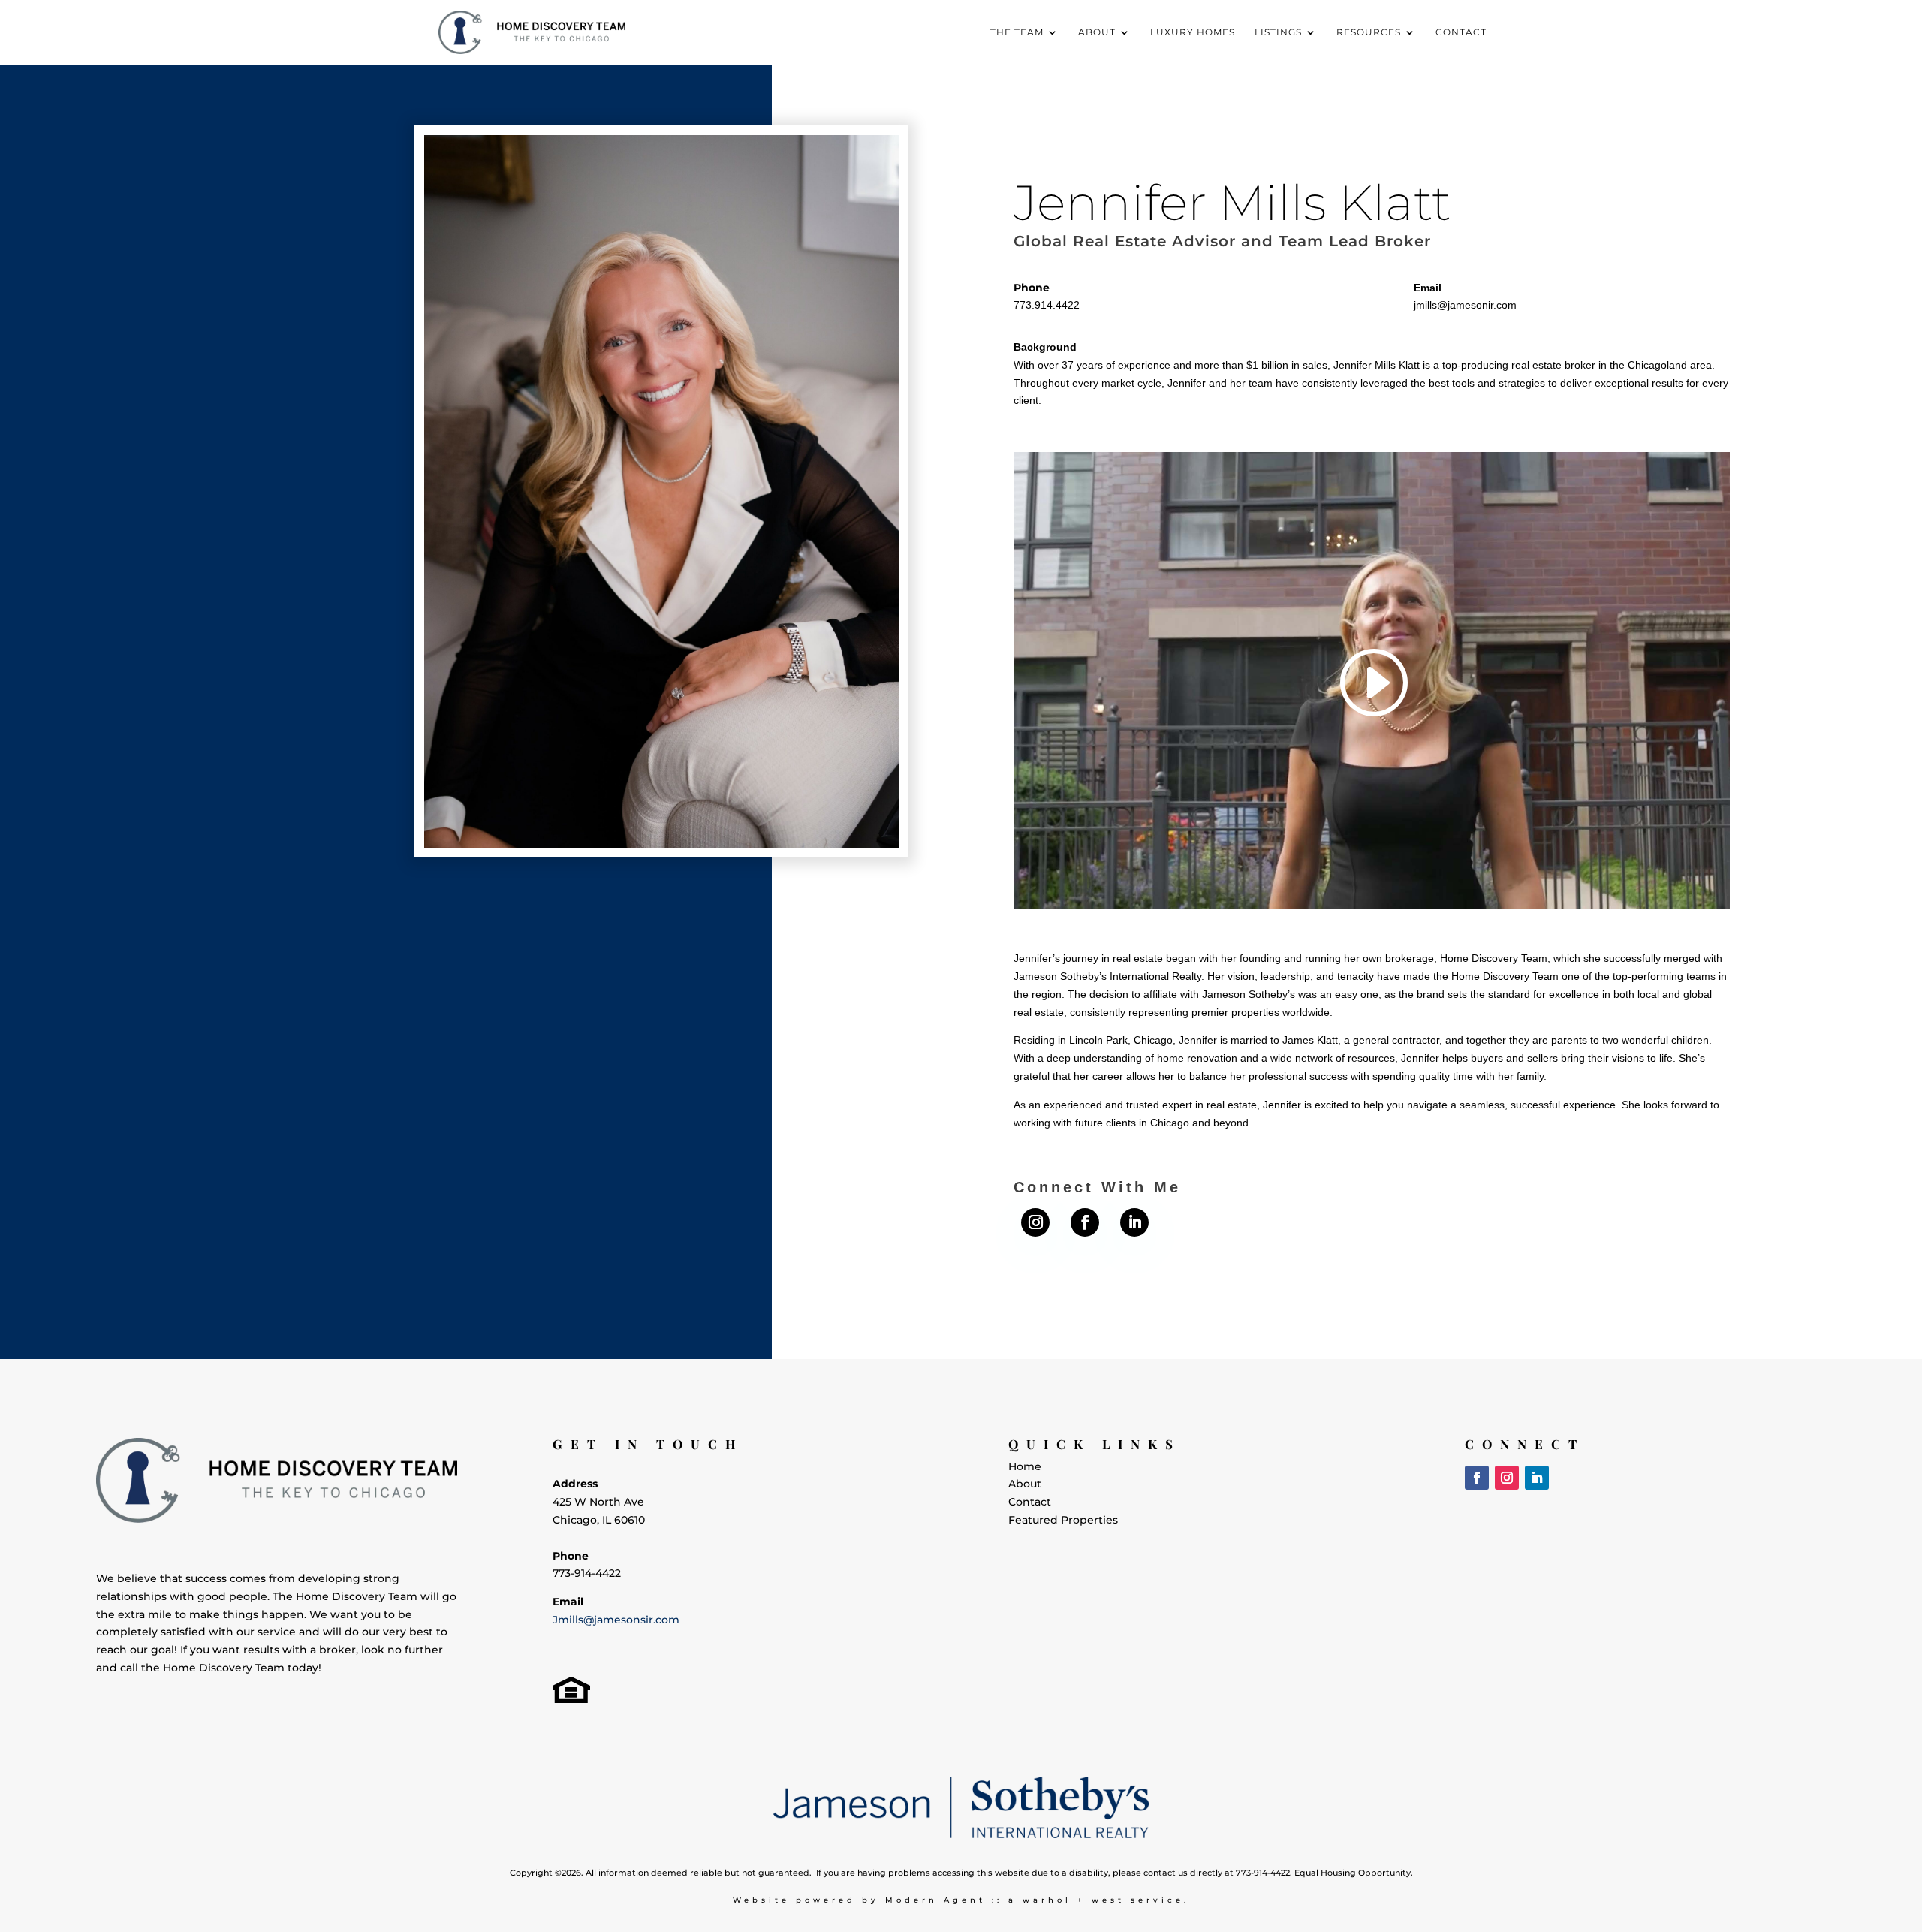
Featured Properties (1063, 1520)
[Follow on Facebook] (1085, 1222)
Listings (1278, 32)
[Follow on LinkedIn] (1134, 1222)
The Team (1017, 32)
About (1097, 32)
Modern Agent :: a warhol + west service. (1037, 1900)
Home (1025, 1466)
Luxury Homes (1193, 32)
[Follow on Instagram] (1035, 1222)
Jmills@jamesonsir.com (616, 1620)
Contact (1461, 32)
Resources (1369, 32)
